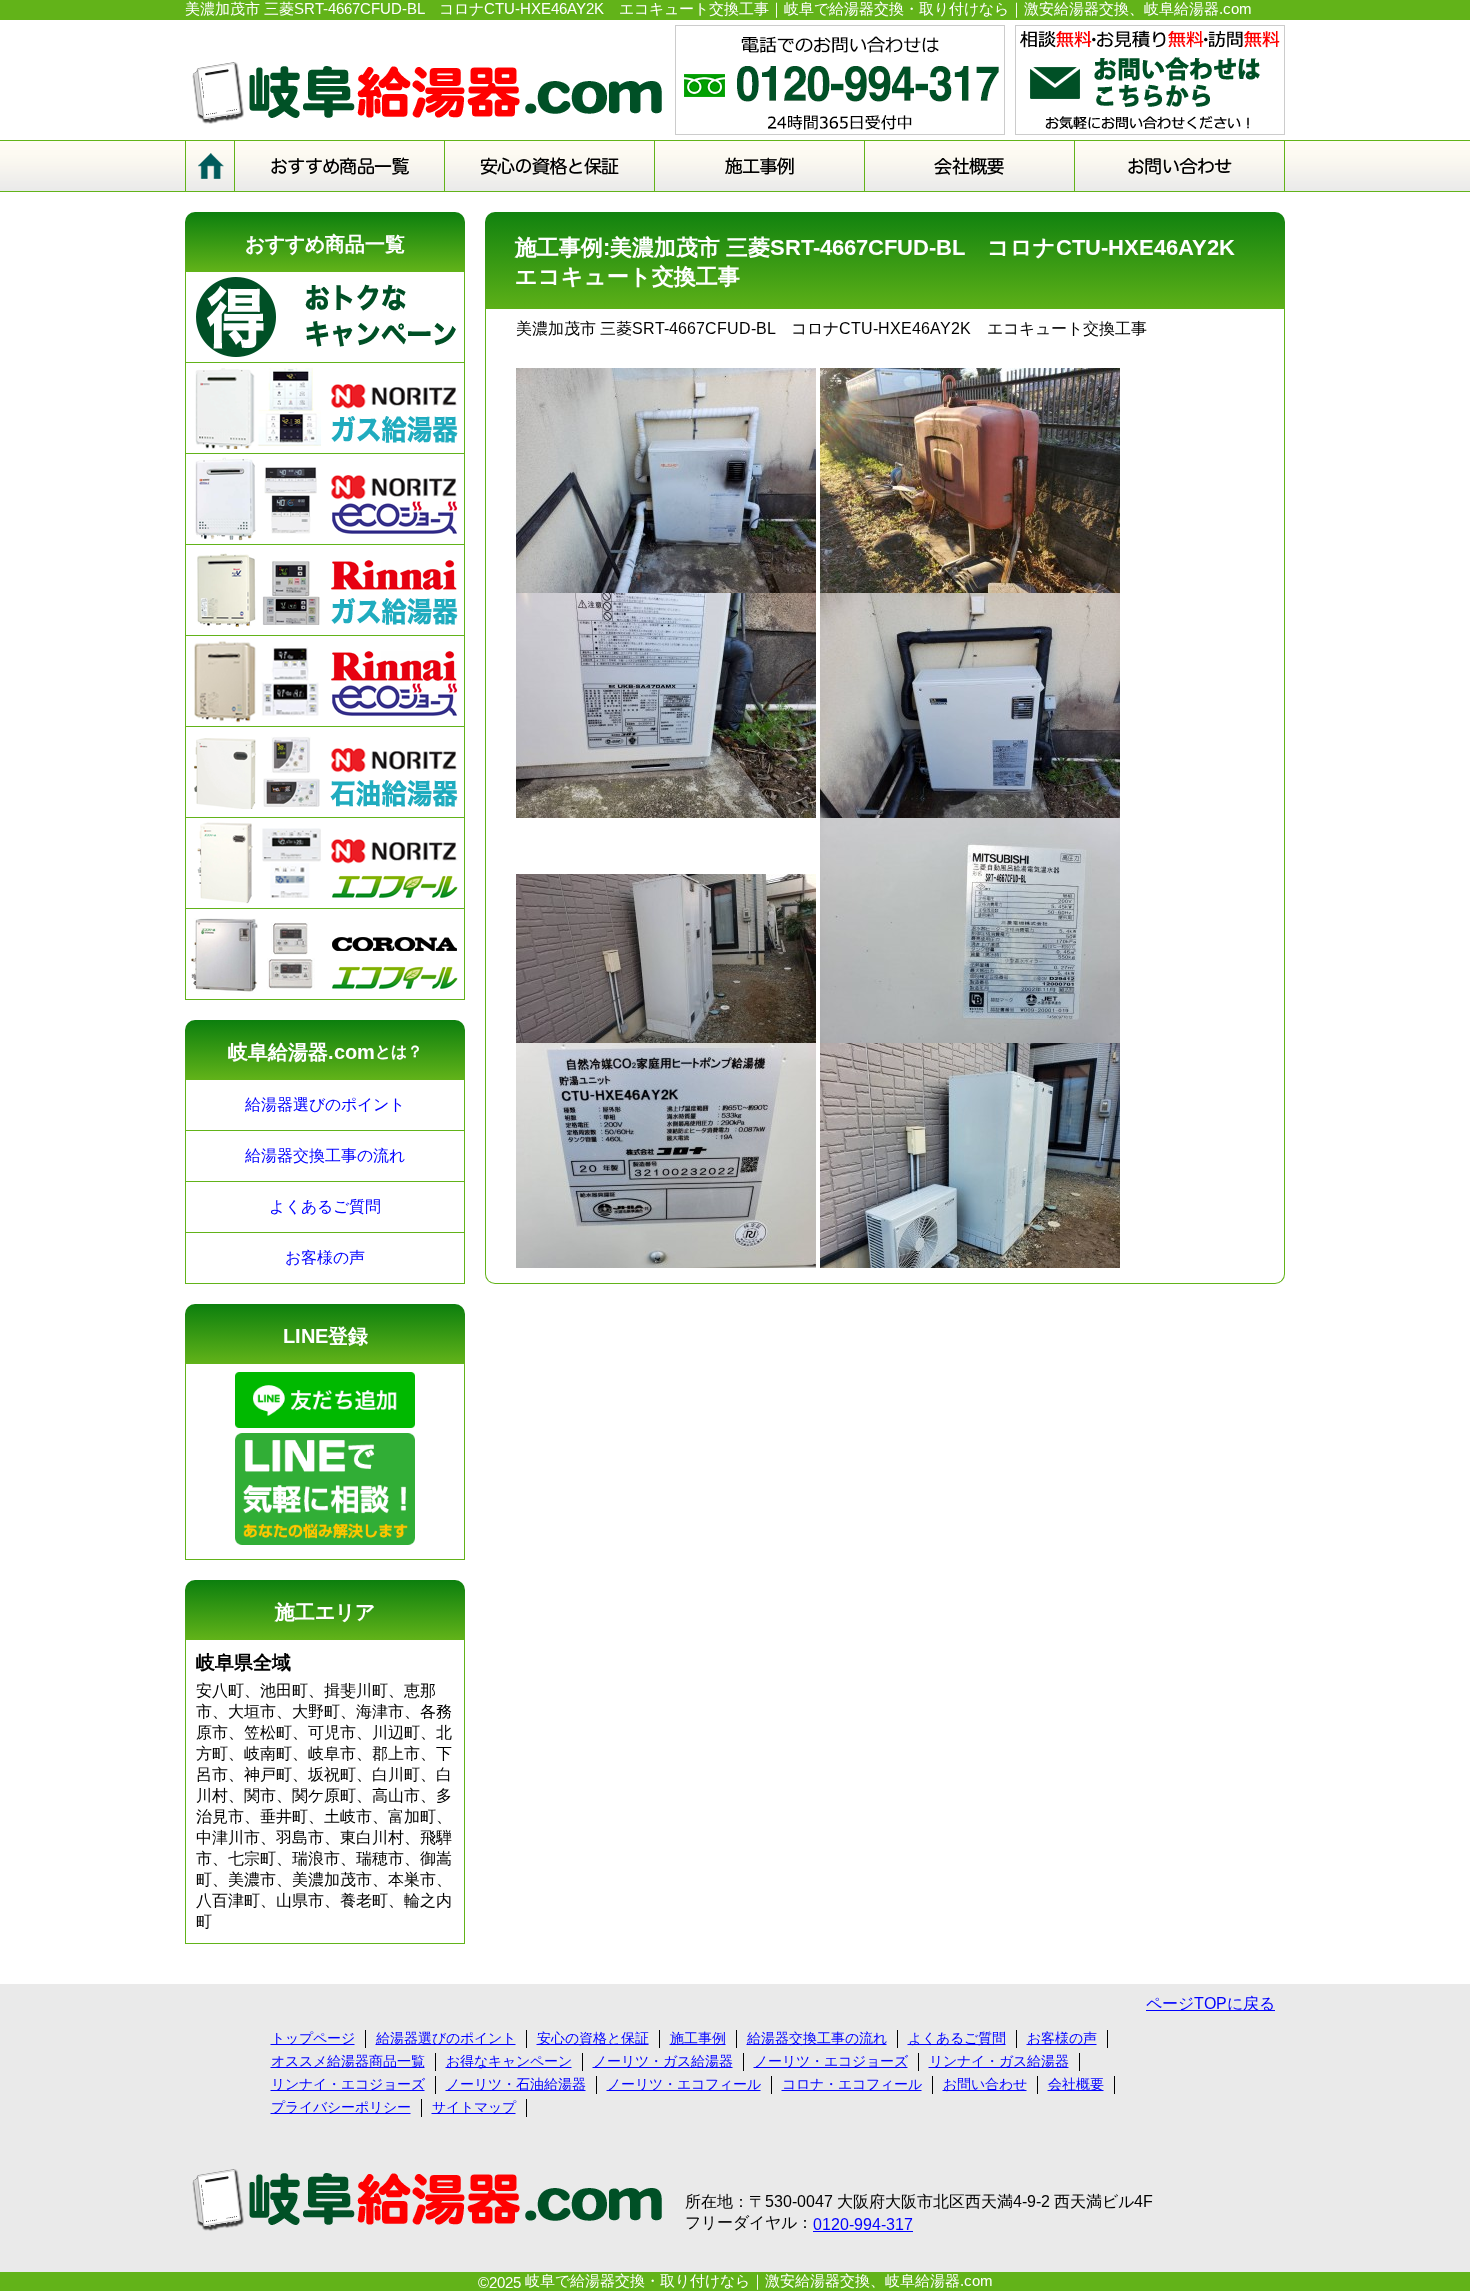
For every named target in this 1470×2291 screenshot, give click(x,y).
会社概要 (1076, 2084)
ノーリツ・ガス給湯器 (663, 2061)
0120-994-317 (863, 2224)
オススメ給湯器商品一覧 (348, 2061)
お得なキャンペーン (509, 2061)
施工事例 (698, 2038)
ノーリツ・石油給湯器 (516, 2084)
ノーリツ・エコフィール (684, 2084)
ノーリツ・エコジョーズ (831, 2061)
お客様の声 (325, 1257)
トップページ (313, 2038)
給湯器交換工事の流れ (325, 1155)
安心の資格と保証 (593, 2038)
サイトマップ (474, 2107)
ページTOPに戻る (1210, 2003)
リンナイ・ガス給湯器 (999, 2061)
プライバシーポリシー (341, 2107)
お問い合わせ (985, 2084)
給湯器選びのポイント (325, 1104)
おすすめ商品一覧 (325, 244)
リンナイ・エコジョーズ (348, 2084)
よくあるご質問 (325, 1206)
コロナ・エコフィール (852, 2084)
